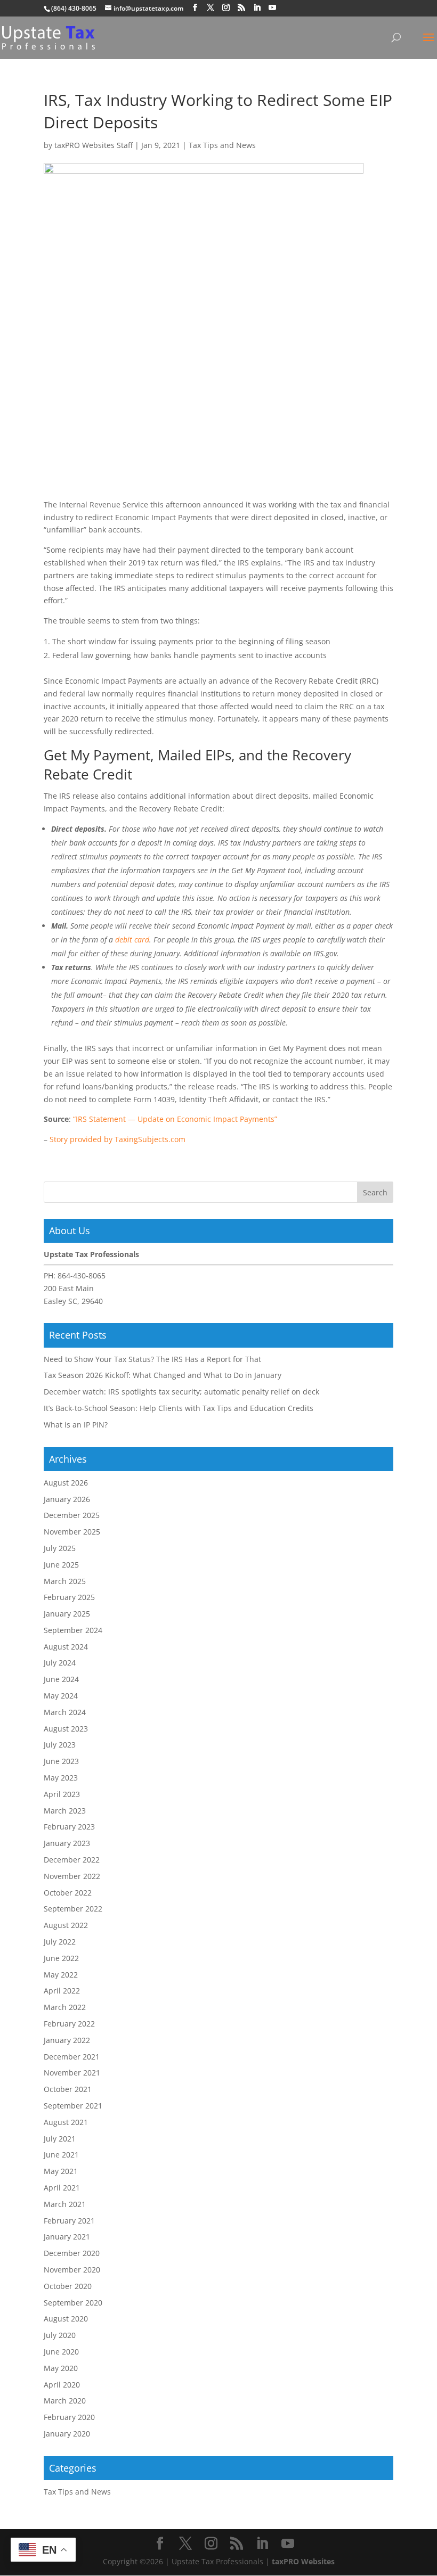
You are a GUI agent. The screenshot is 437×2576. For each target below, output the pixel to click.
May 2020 (61, 2368)
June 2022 (61, 1958)
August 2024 (66, 1647)
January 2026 (67, 1499)
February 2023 (69, 1827)
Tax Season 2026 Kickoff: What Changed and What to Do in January (163, 1375)
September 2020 (73, 2303)
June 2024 (61, 1679)
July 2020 (60, 2335)
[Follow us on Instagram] (226, 8)
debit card (132, 940)
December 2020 (72, 2253)
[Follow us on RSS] (241, 8)
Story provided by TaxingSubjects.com (118, 1139)
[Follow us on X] (211, 8)
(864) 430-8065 (74, 8)
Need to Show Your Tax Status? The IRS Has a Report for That (152, 1359)
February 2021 (69, 2221)
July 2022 (60, 1942)
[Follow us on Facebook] (195, 8)
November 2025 (72, 1532)
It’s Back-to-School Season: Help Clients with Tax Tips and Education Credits (179, 1408)
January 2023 (67, 1843)
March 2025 (65, 1581)
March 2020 (65, 2401)
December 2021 (72, 2057)
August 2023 (66, 1729)
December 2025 (72, 1515)
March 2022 (65, 2007)
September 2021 (73, 2106)
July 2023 (60, 1745)
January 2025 (67, 1614)
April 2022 (62, 1991)
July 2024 (60, 1663)
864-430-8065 (82, 1275)
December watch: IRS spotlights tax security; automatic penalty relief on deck (181, 1392)
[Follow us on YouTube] (272, 8)
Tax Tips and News (222, 145)
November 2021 (72, 2073)
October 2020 (68, 2286)
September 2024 (73, 1630)
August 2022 (66, 1925)
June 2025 (61, 1565)
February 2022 (69, 2024)
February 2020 (69, 2417)
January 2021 (67, 2237)
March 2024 (65, 1712)
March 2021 (65, 2204)
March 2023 (65, 1811)
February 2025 (69, 1597)
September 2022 (73, 1909)
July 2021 (60, 2139)
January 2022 (67, 2040)
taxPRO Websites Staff (94, 145)
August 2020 (66, 2319)
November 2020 (72, 2270)
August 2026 (66, 1483)
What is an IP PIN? (76, 1425)
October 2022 (68, 1893)
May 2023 (61, 1778)
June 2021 (61, 2155)
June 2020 (61, 2352)
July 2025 (60, 1548)
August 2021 (66, 2122)
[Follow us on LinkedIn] (257, 8)
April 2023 (62, 1794)
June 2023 (61, 1761)
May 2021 (61, 2171)
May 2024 (61, 1696)
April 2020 (62, 2385)
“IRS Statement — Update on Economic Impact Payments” (175, 1119)
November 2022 (72, 1876)
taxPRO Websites (303, 2561)
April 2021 (62, 2188)
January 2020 (67, 2434)
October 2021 (68, 2089)
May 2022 (61, 1975)
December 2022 (72, 1860)
